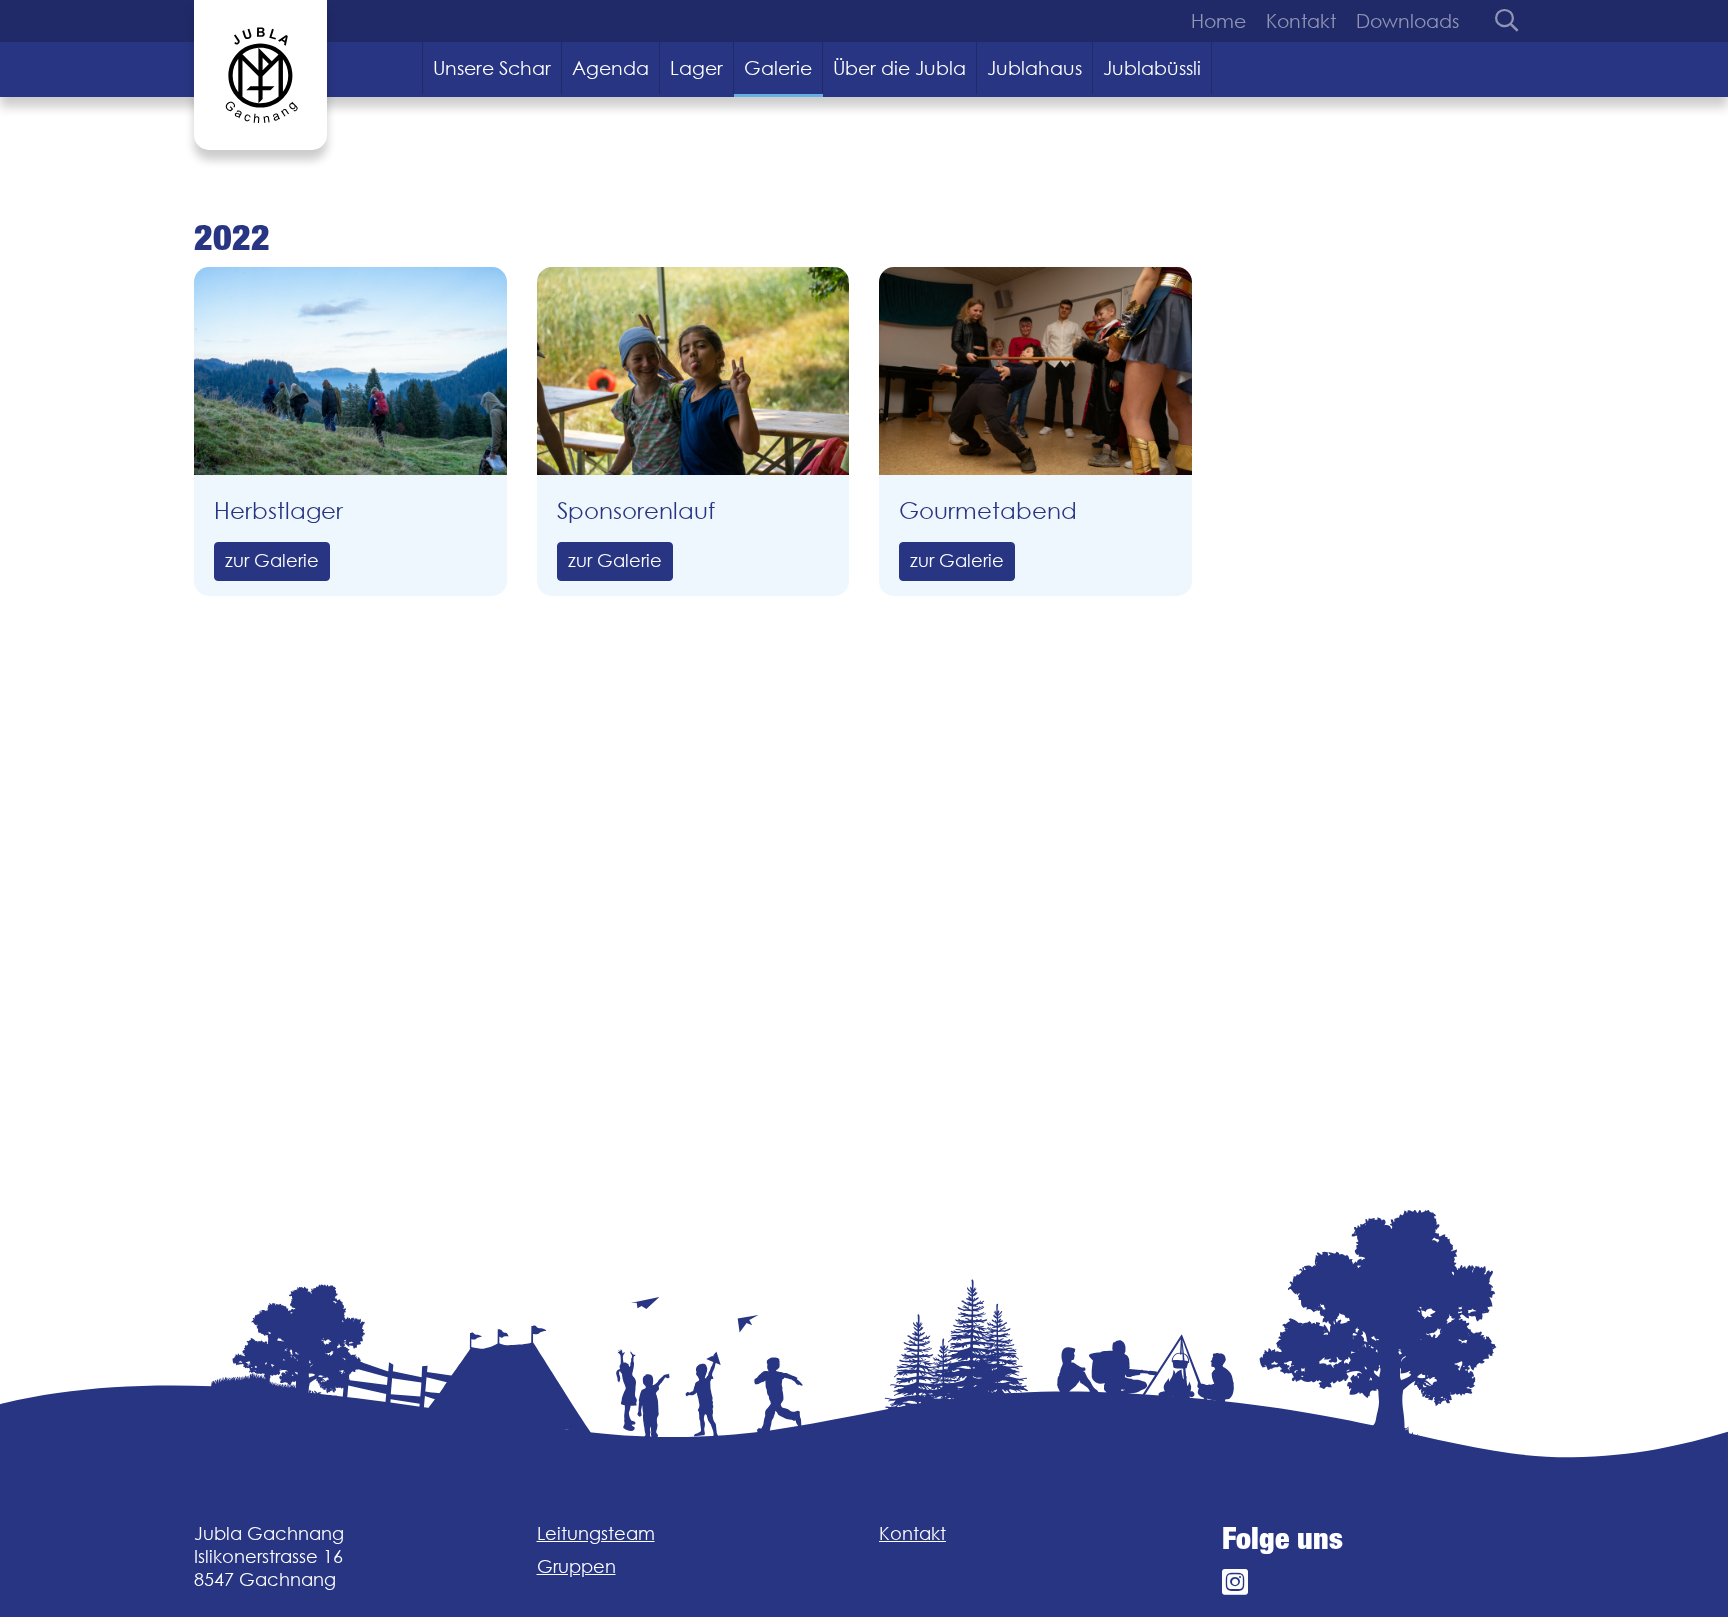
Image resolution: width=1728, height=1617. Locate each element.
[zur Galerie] (350, 371)
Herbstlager (278, 510)
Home (1218, 21)
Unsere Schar (492, 68)
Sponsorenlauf (636, 510)
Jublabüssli (1152, 68)
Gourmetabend (988, 510)
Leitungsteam (596, 1533)
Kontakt (1301, 21)
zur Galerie (272, 560)
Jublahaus (1034, 68)
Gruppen (576, 1566)
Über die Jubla (899, 68)
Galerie (778, 68)
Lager (696, 68)
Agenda (610, 68)
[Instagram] (1235, 1582)
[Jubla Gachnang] (260, 75)
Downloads (1407, 21)
